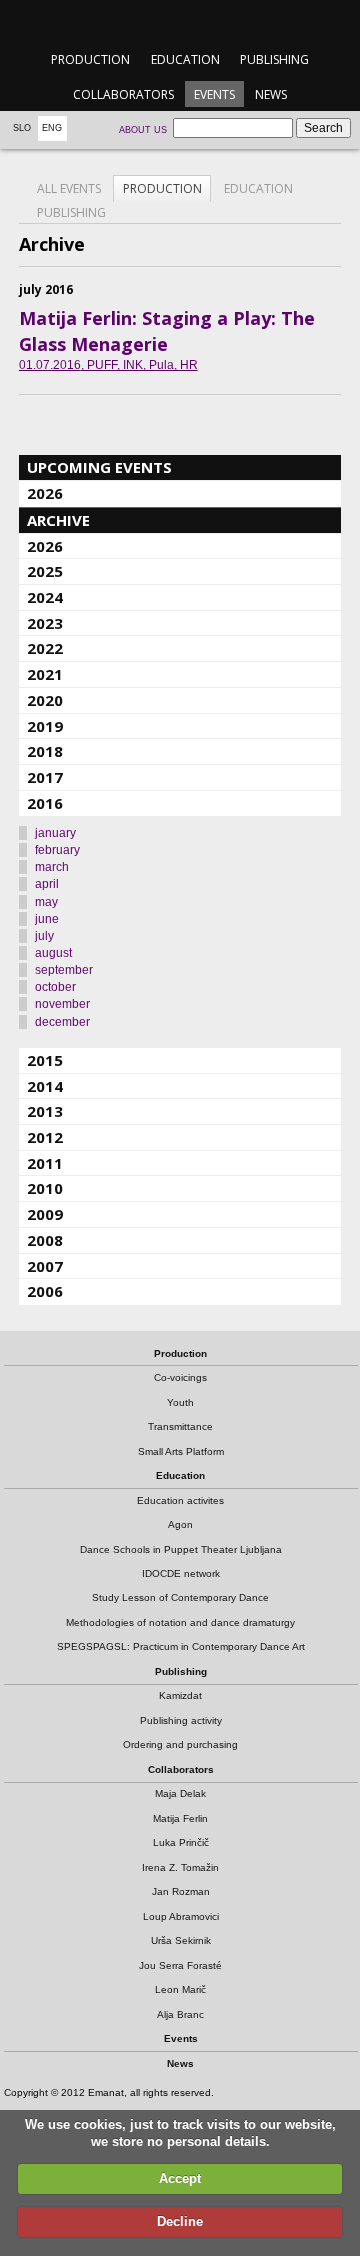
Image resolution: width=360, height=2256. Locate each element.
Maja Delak (180, 1793)
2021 (45, 674)
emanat (179, 21)
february (57, 850)
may (46, 902)
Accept (180, 2178)
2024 (45, 597)
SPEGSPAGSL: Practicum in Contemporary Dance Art (181, 1646)
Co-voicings (180, 1377)
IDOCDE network (181, 1573)
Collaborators (123, 94)
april (47, 884)
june (47, 919)
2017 (45, 777)
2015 (45, 1060)
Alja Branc (180, 2014)
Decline (180, 2221)
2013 (45, 1111)
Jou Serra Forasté (180, 1965)
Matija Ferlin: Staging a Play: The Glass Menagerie (167, 331)
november (62, 1004)
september (64, 970)
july (44, 936)
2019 (45, 726)
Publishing (274, 59)
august (53, 953)
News (271, 94)
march (52, 867)
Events (214, 94)
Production (90, 59)
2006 (45, 1291)
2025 (45, 571)
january (55, 833)
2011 (45, 1163)
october (55, 987)
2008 (45, 1240)
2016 (45, 803)
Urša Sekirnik (181, 1940)
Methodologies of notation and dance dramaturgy (180, 1622)
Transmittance (180, 1426)
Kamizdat (180, 1695)
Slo (22, 128)
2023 (45, 623)
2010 (45, 1188)
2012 (45, 1137)
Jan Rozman (181, 1891)
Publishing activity (181, 1720)
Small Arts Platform (181, 1451)
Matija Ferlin (180, 1818)
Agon (180, 1524)
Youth (180, 1402)
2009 (45, 1214)
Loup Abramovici (181, 1916)
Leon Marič (180, 1989)
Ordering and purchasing (180, 1744)
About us (143, 130)
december (62, 1022)
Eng (52, 128)
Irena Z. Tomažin (180, 1867)
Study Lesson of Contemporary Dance (180, 1597)
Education (185, 59)
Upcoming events (99, 467)
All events (69, 188)
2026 (45, 493)
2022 (45, 648)
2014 (45, 1086)
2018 (45, 751)
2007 (45, 1266)
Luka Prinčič (181, 1842)
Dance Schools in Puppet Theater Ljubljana (181, 1549)
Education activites (180, 1500)
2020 (45, 700)
